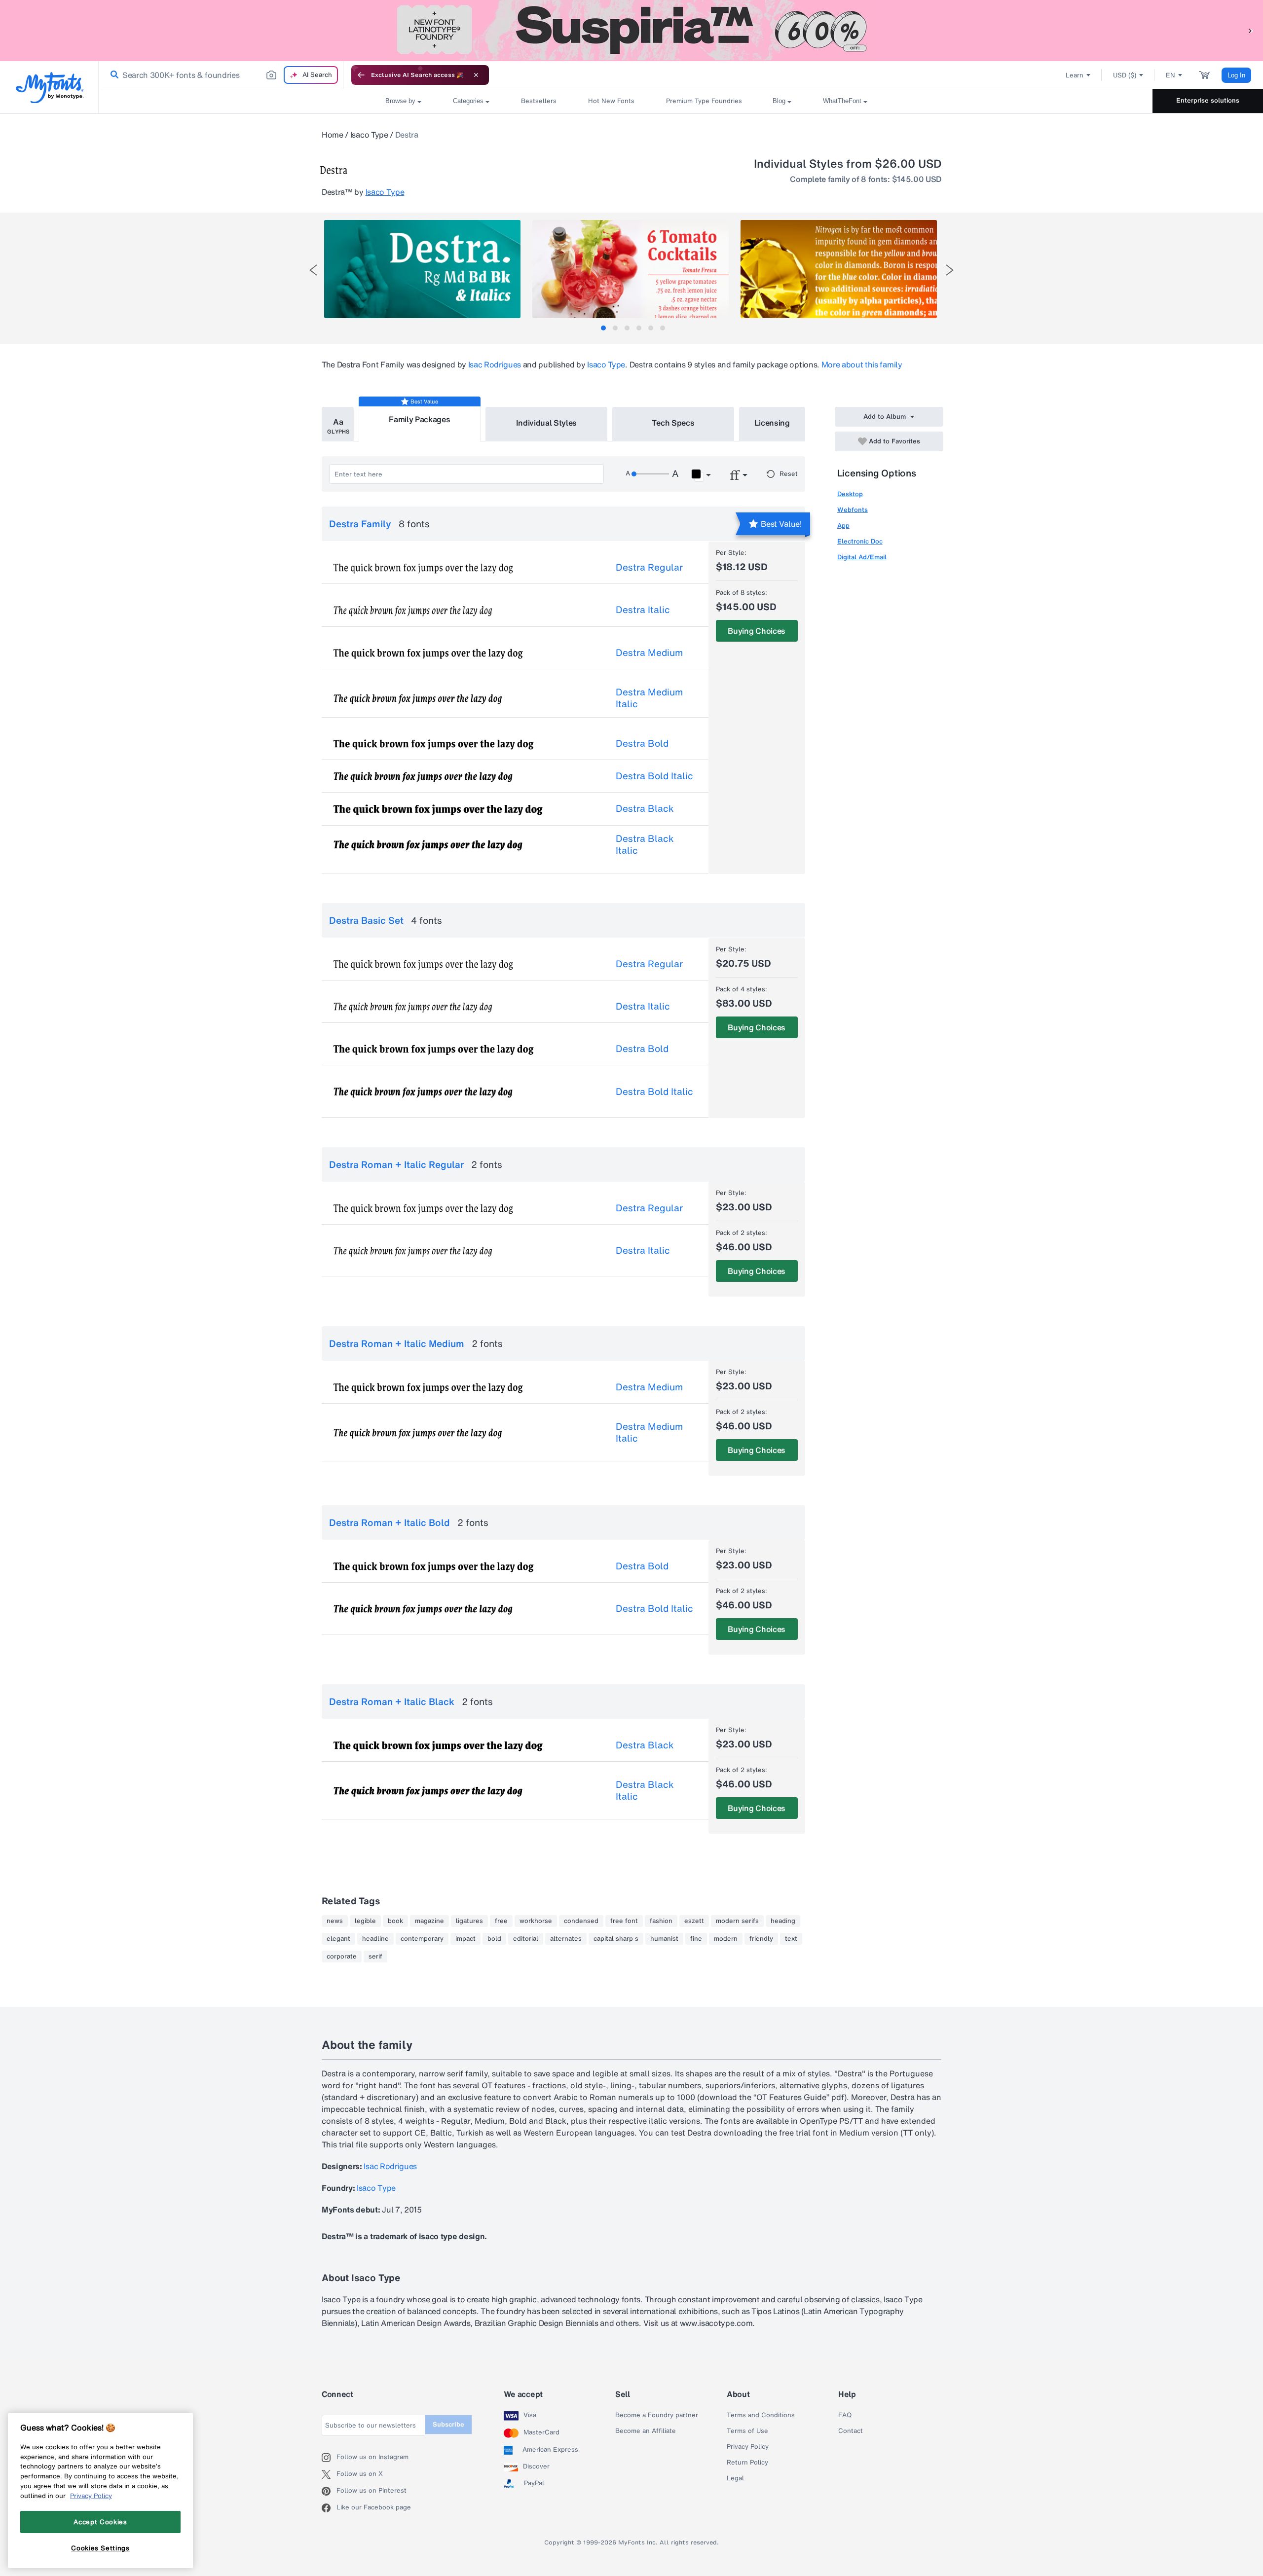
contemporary (422, 1939)
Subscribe (448, 2424)
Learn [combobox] (1075, 75)
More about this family (862, 364)
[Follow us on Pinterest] (329, 2491)
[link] (112, 75)
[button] (1251, 30)
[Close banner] (476, 75)
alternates (566, 1939)
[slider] (650, 474)
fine (696, 1939)
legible (365, 1921)
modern (726, 1939)
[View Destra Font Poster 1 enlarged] (422, 269)
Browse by (400, 101)
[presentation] (313, 270)
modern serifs (737, 1921)
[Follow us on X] (329, 2474)
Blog (779, 101)
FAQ (845, 2415)
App (843, 526)
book (395, 1921)
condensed (581, 1921)
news (335, 1921)
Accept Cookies (100, 2522)
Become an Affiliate (646, 2431)
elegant (338, 1939)
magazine (429, 1921)
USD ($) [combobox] (1125, 75)
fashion (661, 1921)
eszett (694, 1921)
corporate (342, 1957)
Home (333, 135)
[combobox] (221, 75)
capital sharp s (616, 1939)
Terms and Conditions (761, 2415)
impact (465, 1939)
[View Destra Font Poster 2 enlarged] (631, 269)
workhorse (536, 1921)
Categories (468, 101)
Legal (735, 2478)
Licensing (772, 423)
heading (783, 1921)
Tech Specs (673, 423)
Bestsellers (539, 101)
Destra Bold (642, 743)
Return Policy (747, 2463)
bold (494, 1939)
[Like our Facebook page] (329, 2508)
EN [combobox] (1170, 75)
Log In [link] (1236, 75)
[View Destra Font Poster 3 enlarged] (839, 269)
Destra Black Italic (645, 844)
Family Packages (419, 419)
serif (375, 1957)
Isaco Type (369, 135)
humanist (664, 1939)
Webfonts (853, 510)
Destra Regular (649, 567)
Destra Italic (643, 610)
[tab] (603, 328)
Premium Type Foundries (704, 101)
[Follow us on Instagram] (329, 2458)
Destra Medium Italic (649, 698)
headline (375, 1939)
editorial (526, 1939)
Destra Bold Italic (654, 776)
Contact (851, 2431)
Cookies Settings (100, 2548)
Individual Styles (547, 423)
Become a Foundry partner (657, 2415)
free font (624, 1921)
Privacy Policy (748, 2447)
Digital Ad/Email (862, 557)
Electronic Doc (860, 541)
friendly (761, 1939)
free (501, 1921)
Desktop (850, 494)
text (791, 1939)
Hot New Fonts (611, 101)
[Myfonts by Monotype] (50, 88)
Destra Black (645, 808)
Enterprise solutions (1208, 100)
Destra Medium (649, 653)
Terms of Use (747, 2431)
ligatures (469, 1921)
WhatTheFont (842, 101)
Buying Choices (757, 631)
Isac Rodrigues (495, 364)
